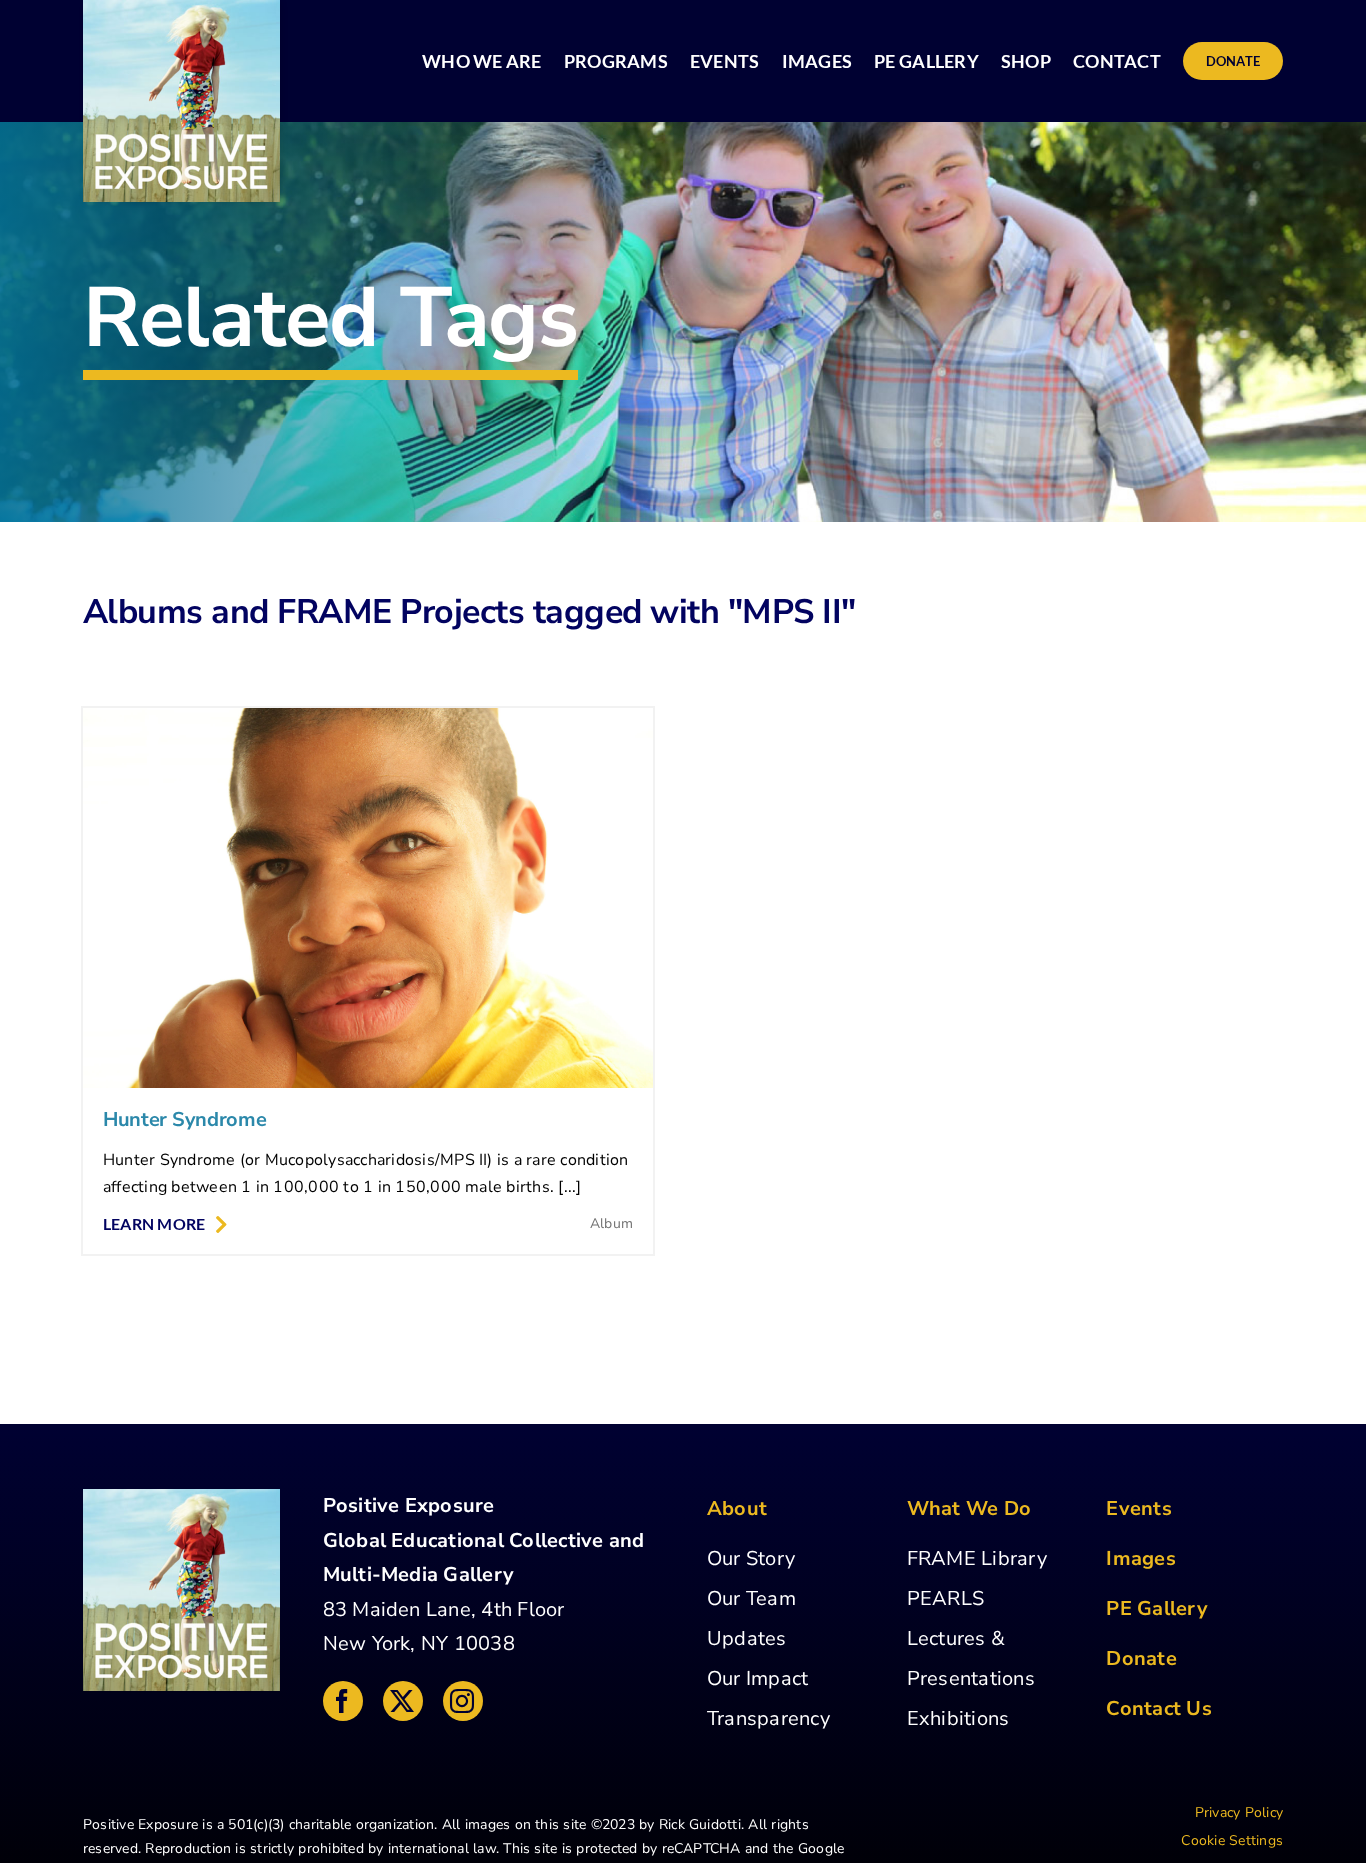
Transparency (768, 1718)
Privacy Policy (1239, 1812)
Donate (1141, 1658)
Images (1140, 1558)
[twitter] (403, 1701)
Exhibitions (958, 1718)
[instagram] (463, 1701)
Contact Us (1158, 1708)
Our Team (751, 1598)
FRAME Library (977, 1558)
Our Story (751, 1558)
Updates (747, 1638)
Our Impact (757, 1678)
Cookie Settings (1232, 1840)
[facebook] (343, 1701)
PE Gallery (1156, 1608)
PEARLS (945, 1598)
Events (1138, 1508)
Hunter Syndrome (185, 1119)
